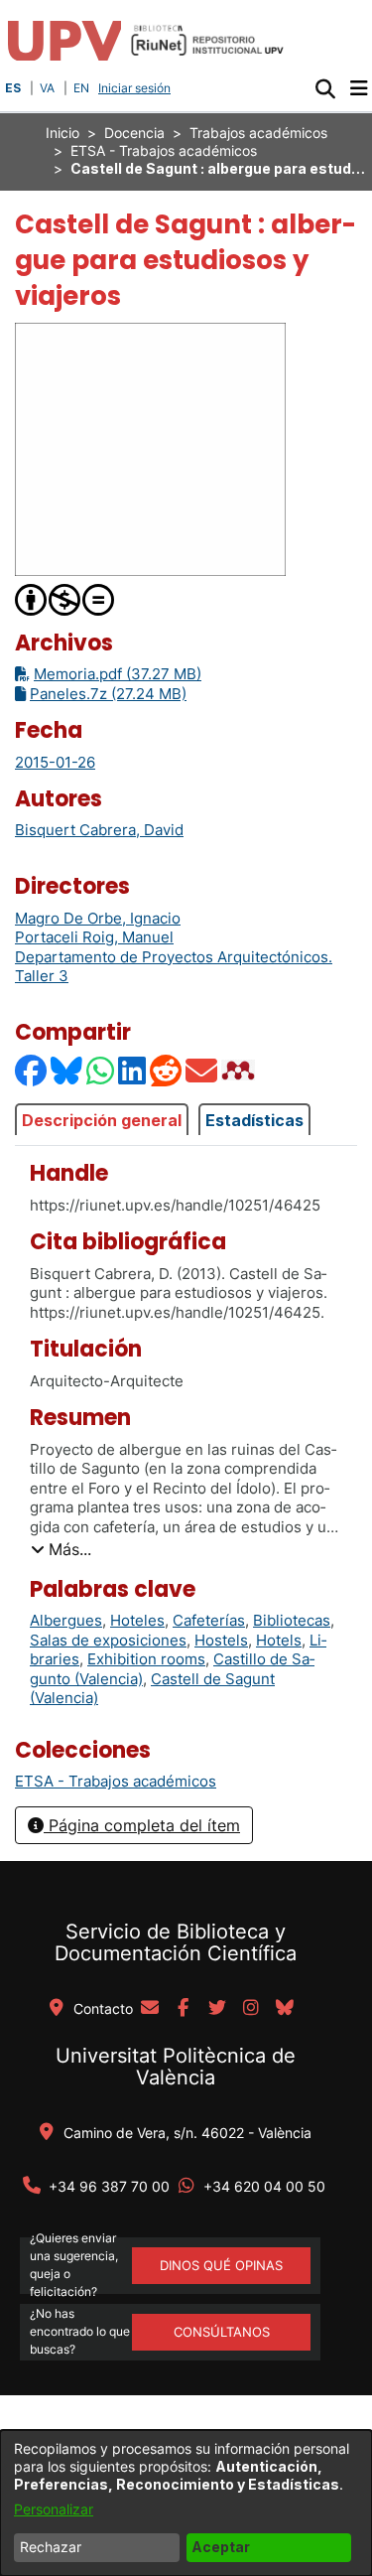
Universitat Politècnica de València (176, 2067)
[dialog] (186, 2503)
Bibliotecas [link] (292, 1620)
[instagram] (251, 2009)
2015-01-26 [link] (55, 762)
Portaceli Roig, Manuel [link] (94, 937)
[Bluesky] (67, 1070)
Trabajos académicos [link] (258, 133)
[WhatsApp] (101, 1070)
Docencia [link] (134, 133)
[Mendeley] (240, 1070)
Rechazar (51, 2547)
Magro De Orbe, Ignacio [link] (98, 918)
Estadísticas (254, 1120)
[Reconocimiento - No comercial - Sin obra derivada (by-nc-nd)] (65, 598)
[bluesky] (285, 2009)
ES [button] (13, 88)
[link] (116, 1781)
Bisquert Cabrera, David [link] (99, 830)
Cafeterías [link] (209, 1620)
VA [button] (47, 88)
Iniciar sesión (136, 88)
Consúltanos (222, 2332)
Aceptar (221, 2547)
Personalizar (54, 2509)
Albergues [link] (66, 1620)
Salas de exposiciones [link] (108, 1640)
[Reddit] (167, 1070)
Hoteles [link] (137, 1620)
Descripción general (102, 1120)
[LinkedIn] (133, 1070)
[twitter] (217, 2009)
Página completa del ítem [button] (142, 1825)
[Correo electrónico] (202, 1070)
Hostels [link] (221, 1640)
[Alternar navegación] (359, 88)
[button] (325, 88)
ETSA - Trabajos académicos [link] (164, 150)
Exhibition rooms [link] (146, 1659)
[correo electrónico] (150, 2009)
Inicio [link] (62, 133)
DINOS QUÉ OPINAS (221, 2265)
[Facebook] (32, 1070)
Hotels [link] (279, 1640)
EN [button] (81, 88)
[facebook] (184, 2009)
